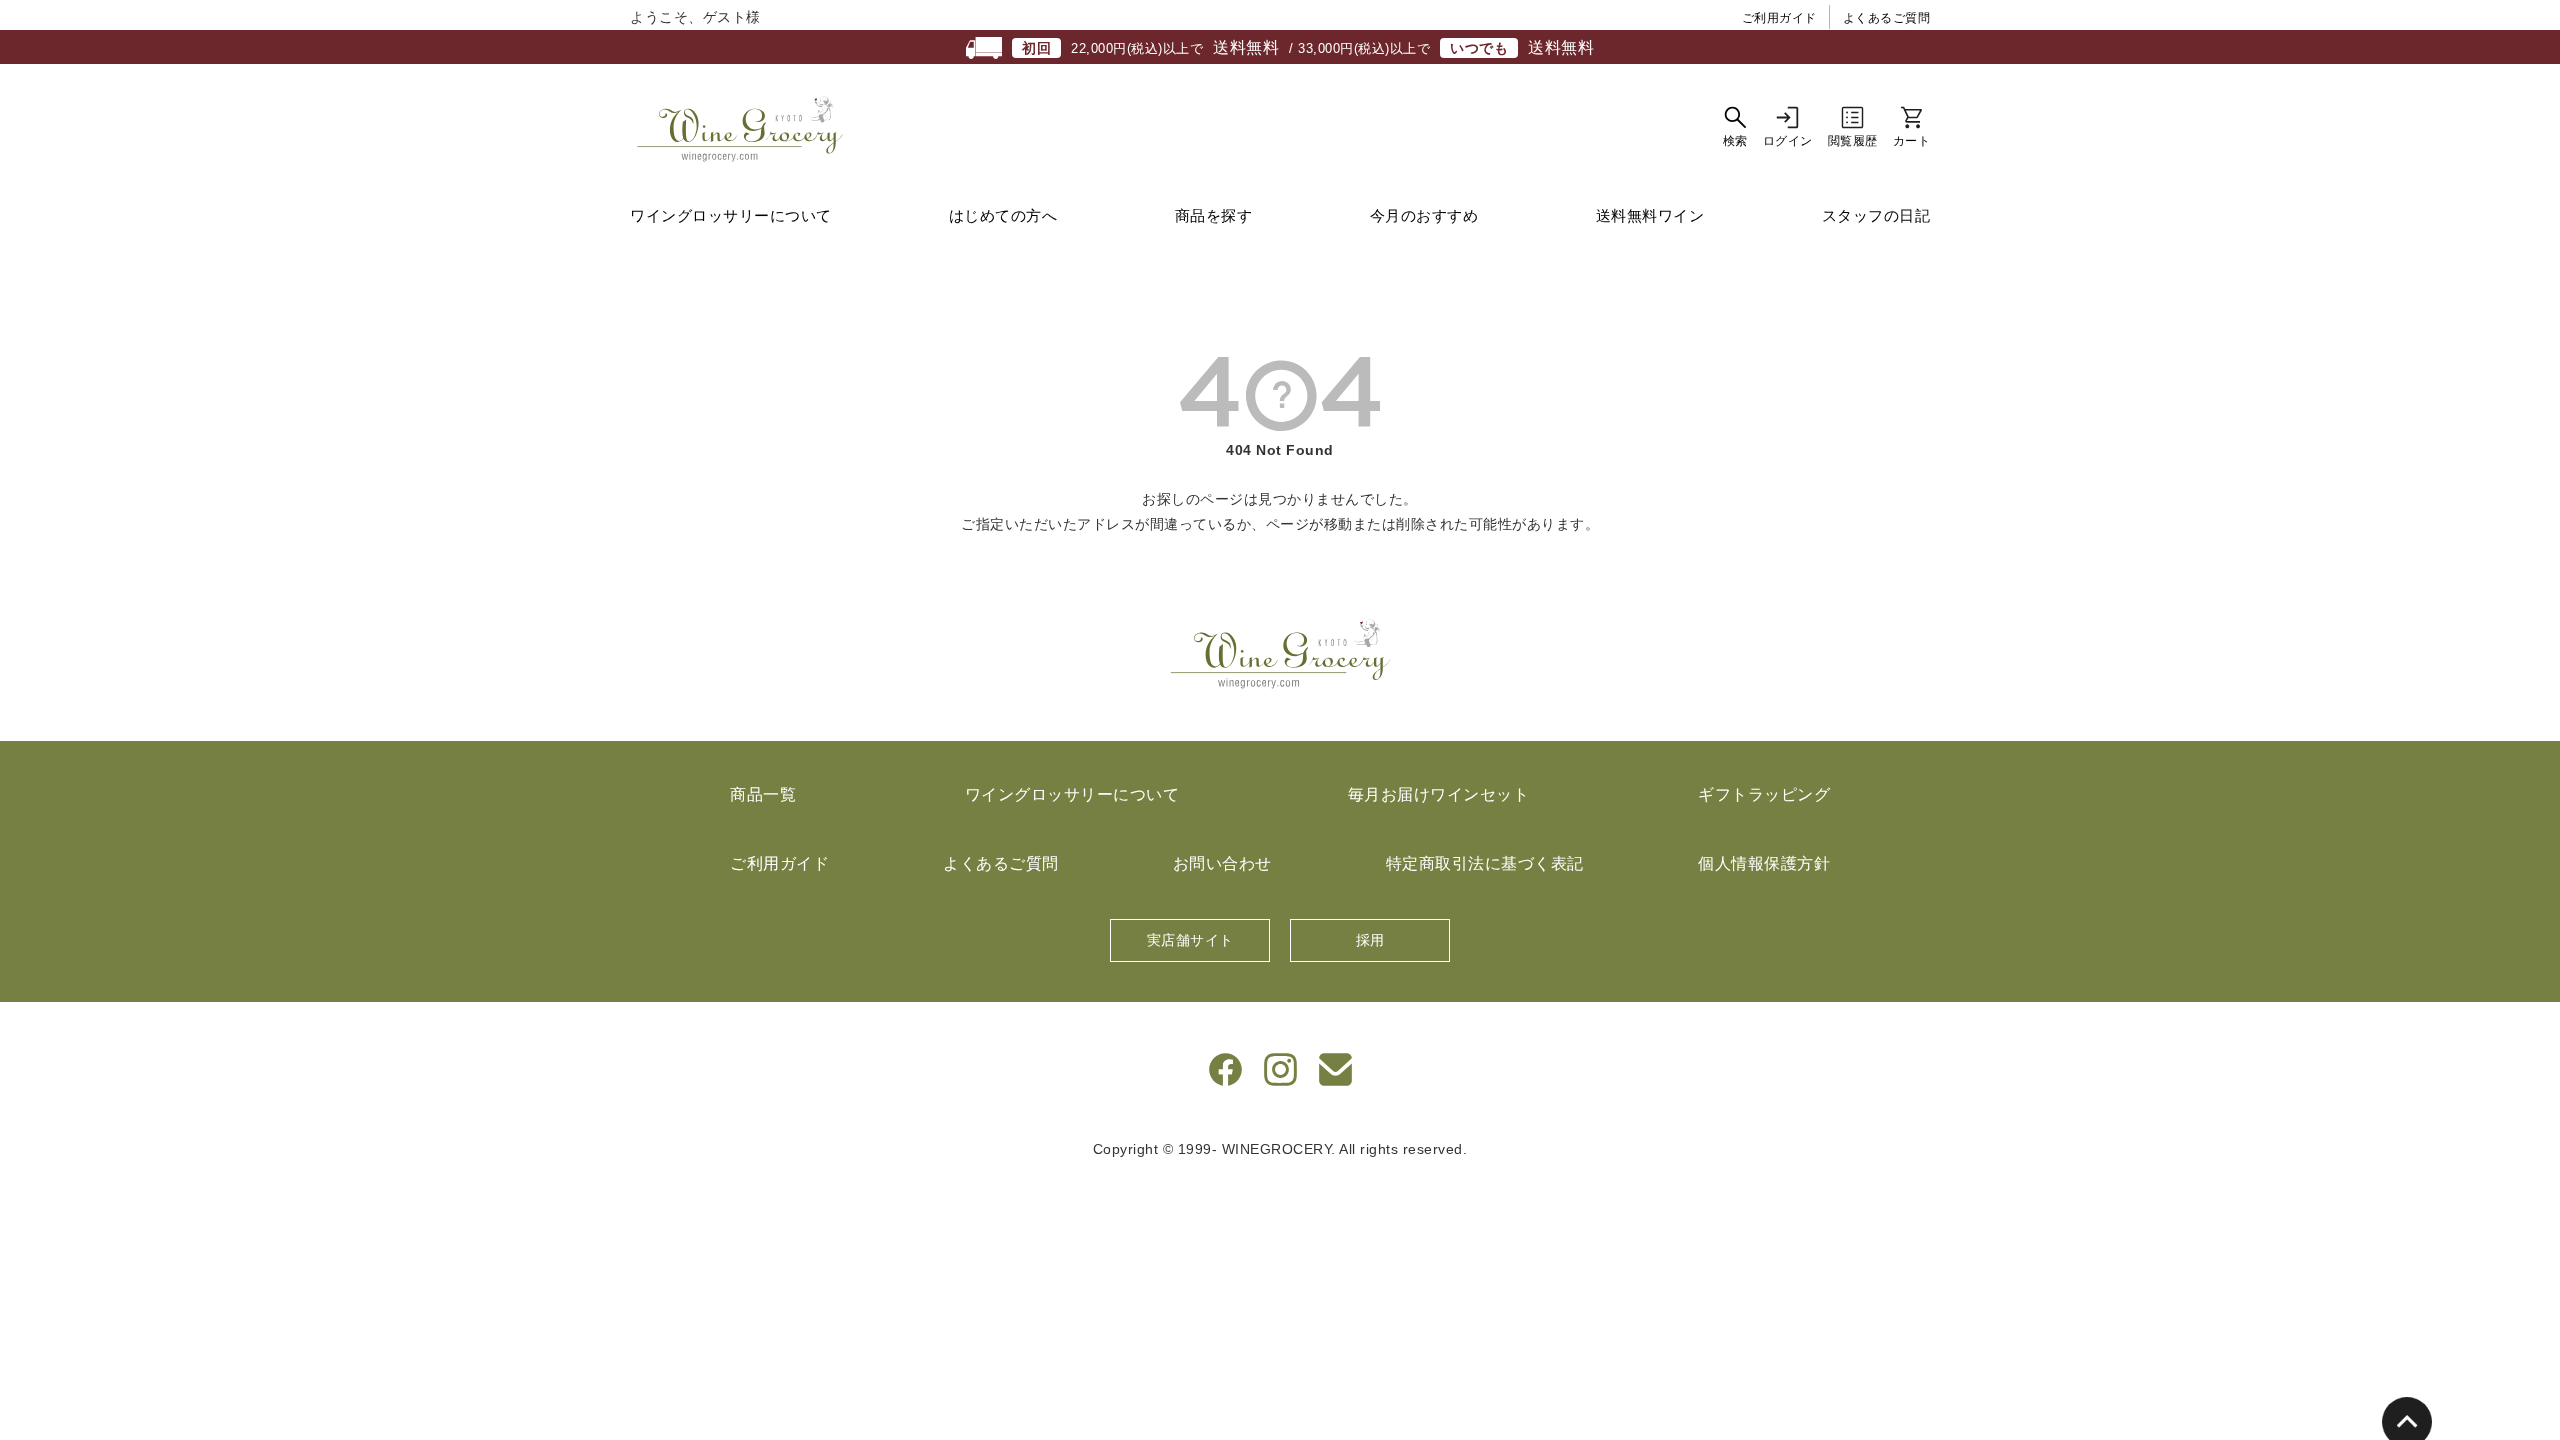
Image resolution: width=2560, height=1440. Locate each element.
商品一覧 (763, 794)
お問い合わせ (1222, 863)
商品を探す (1214, 215)
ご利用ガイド (1779, 18)
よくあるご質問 (1887, 18)
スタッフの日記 (1876, 215)
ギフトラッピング (1764, 794)
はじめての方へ (1003, 215)
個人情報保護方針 (1764, 863)
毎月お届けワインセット (1439, 794)
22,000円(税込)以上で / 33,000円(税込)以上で (1308, 47)
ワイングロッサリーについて (731, 215)
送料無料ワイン (1650, 215)
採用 (1370, 940)
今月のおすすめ (1424, 215)
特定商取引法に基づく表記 (1485, 863)
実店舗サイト (1190, 940)
